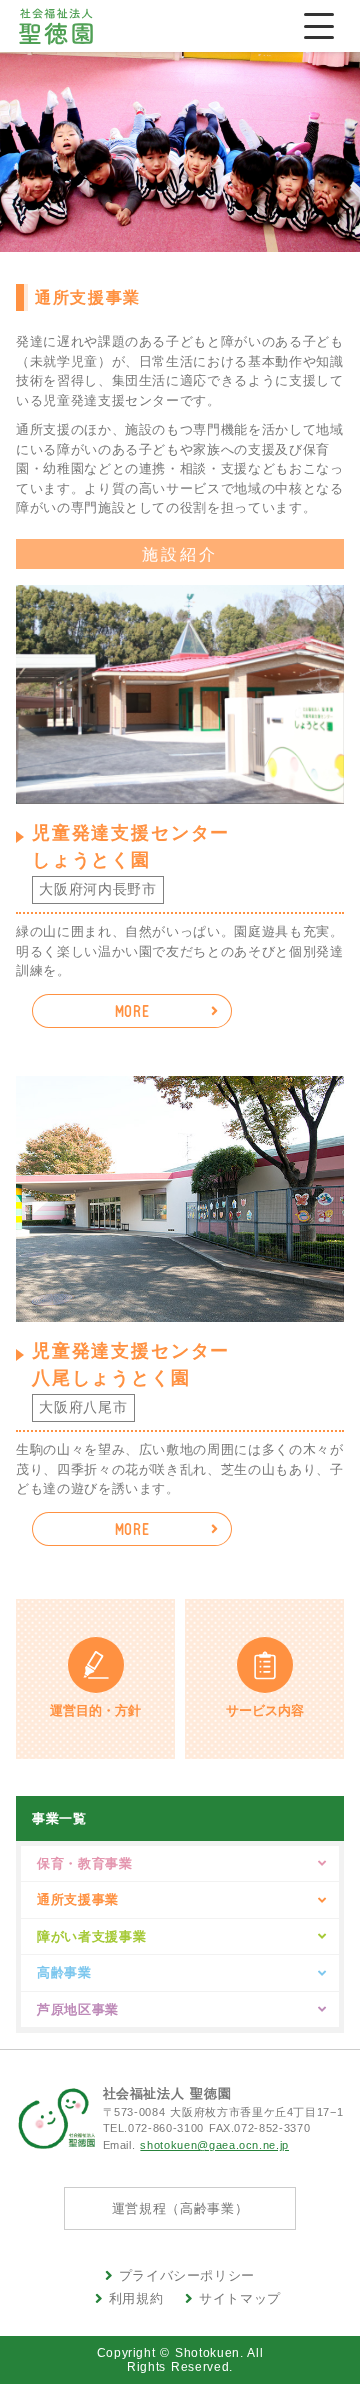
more (132, 1011)
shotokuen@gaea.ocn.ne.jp (214, 2145)
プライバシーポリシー (187, 2275)
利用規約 (136, 2298)
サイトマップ (240, 2298)
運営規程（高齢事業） (180, 2208)
